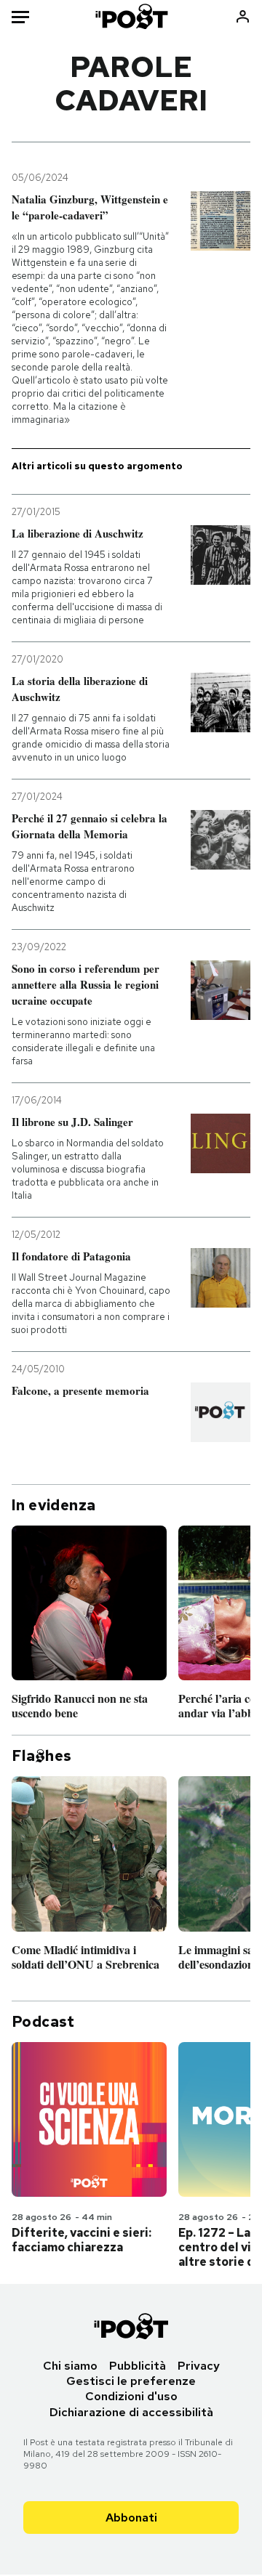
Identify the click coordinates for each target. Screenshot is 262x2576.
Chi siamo (70, 2366)
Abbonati (131, 2518)
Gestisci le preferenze (131, 2381)
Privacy (199, 2366)
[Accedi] (243, 16)
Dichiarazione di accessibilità (131, 2412)
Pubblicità (138, 2366)
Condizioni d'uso (131, 2396)
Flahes (41, 1756)
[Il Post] (131, 16)
